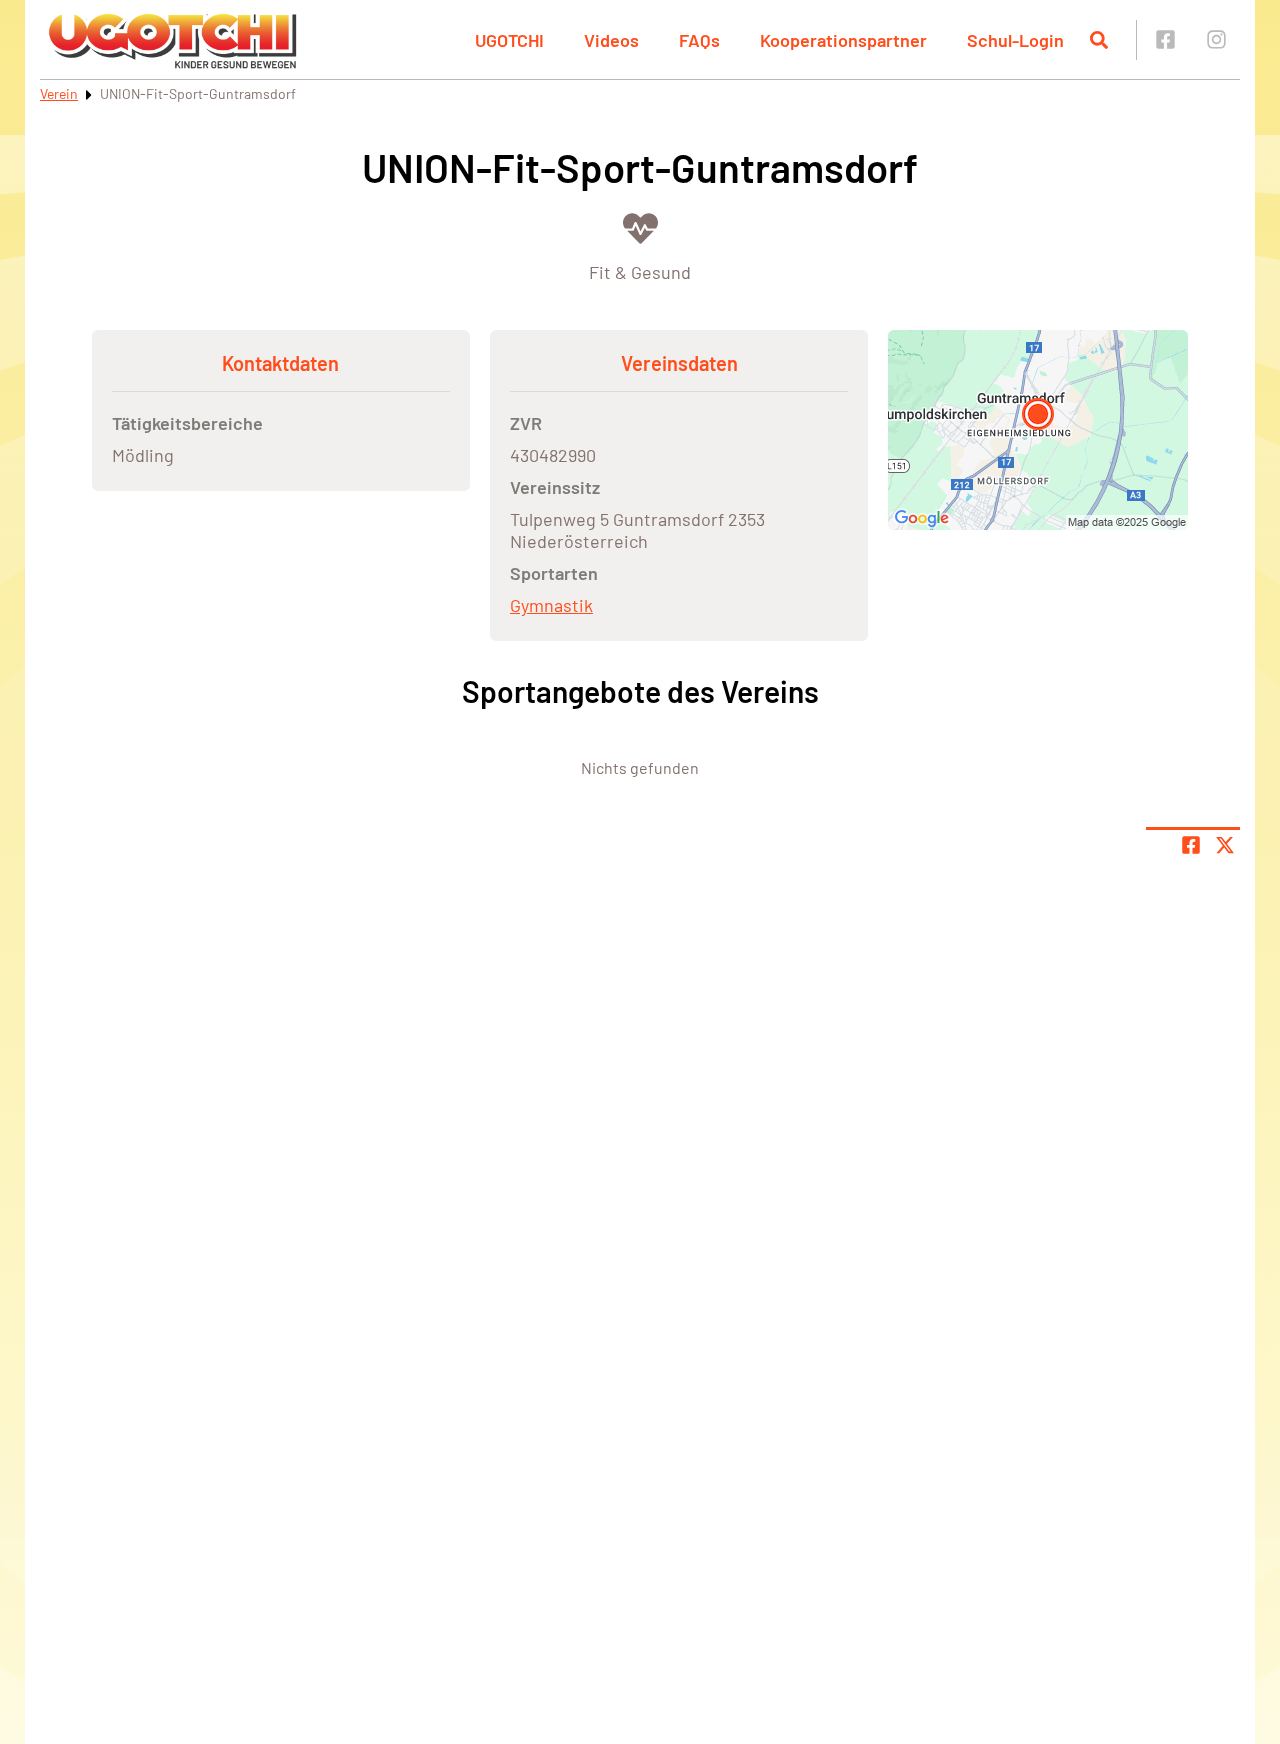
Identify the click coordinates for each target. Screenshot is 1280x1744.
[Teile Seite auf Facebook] (1191, 845)
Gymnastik (551, 605)
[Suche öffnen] (1099, 40)
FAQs (699, 40)
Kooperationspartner (843, 40)
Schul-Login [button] (1015, 40)
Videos (611, 40)
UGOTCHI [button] (509, 40)
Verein (59, 93)
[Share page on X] (1225, 845)
